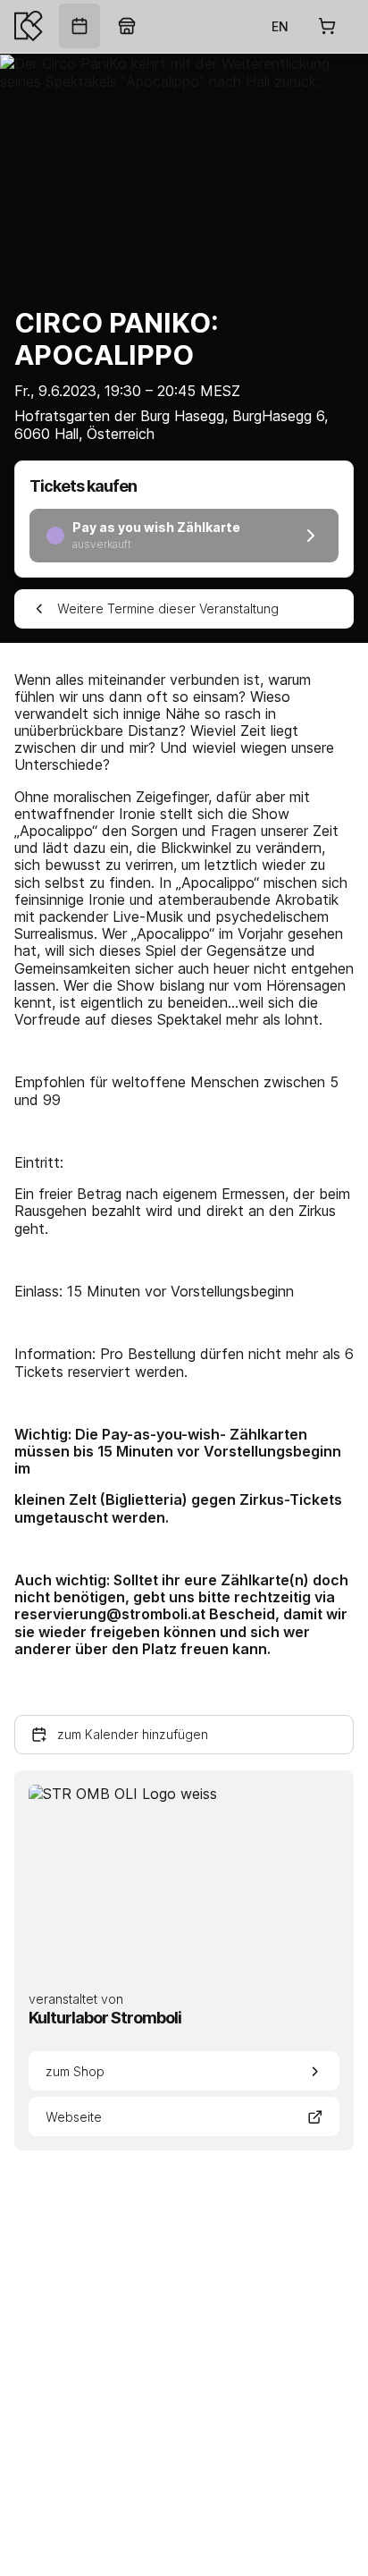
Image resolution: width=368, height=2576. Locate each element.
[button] (184, 1735)
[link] (79, 26)
